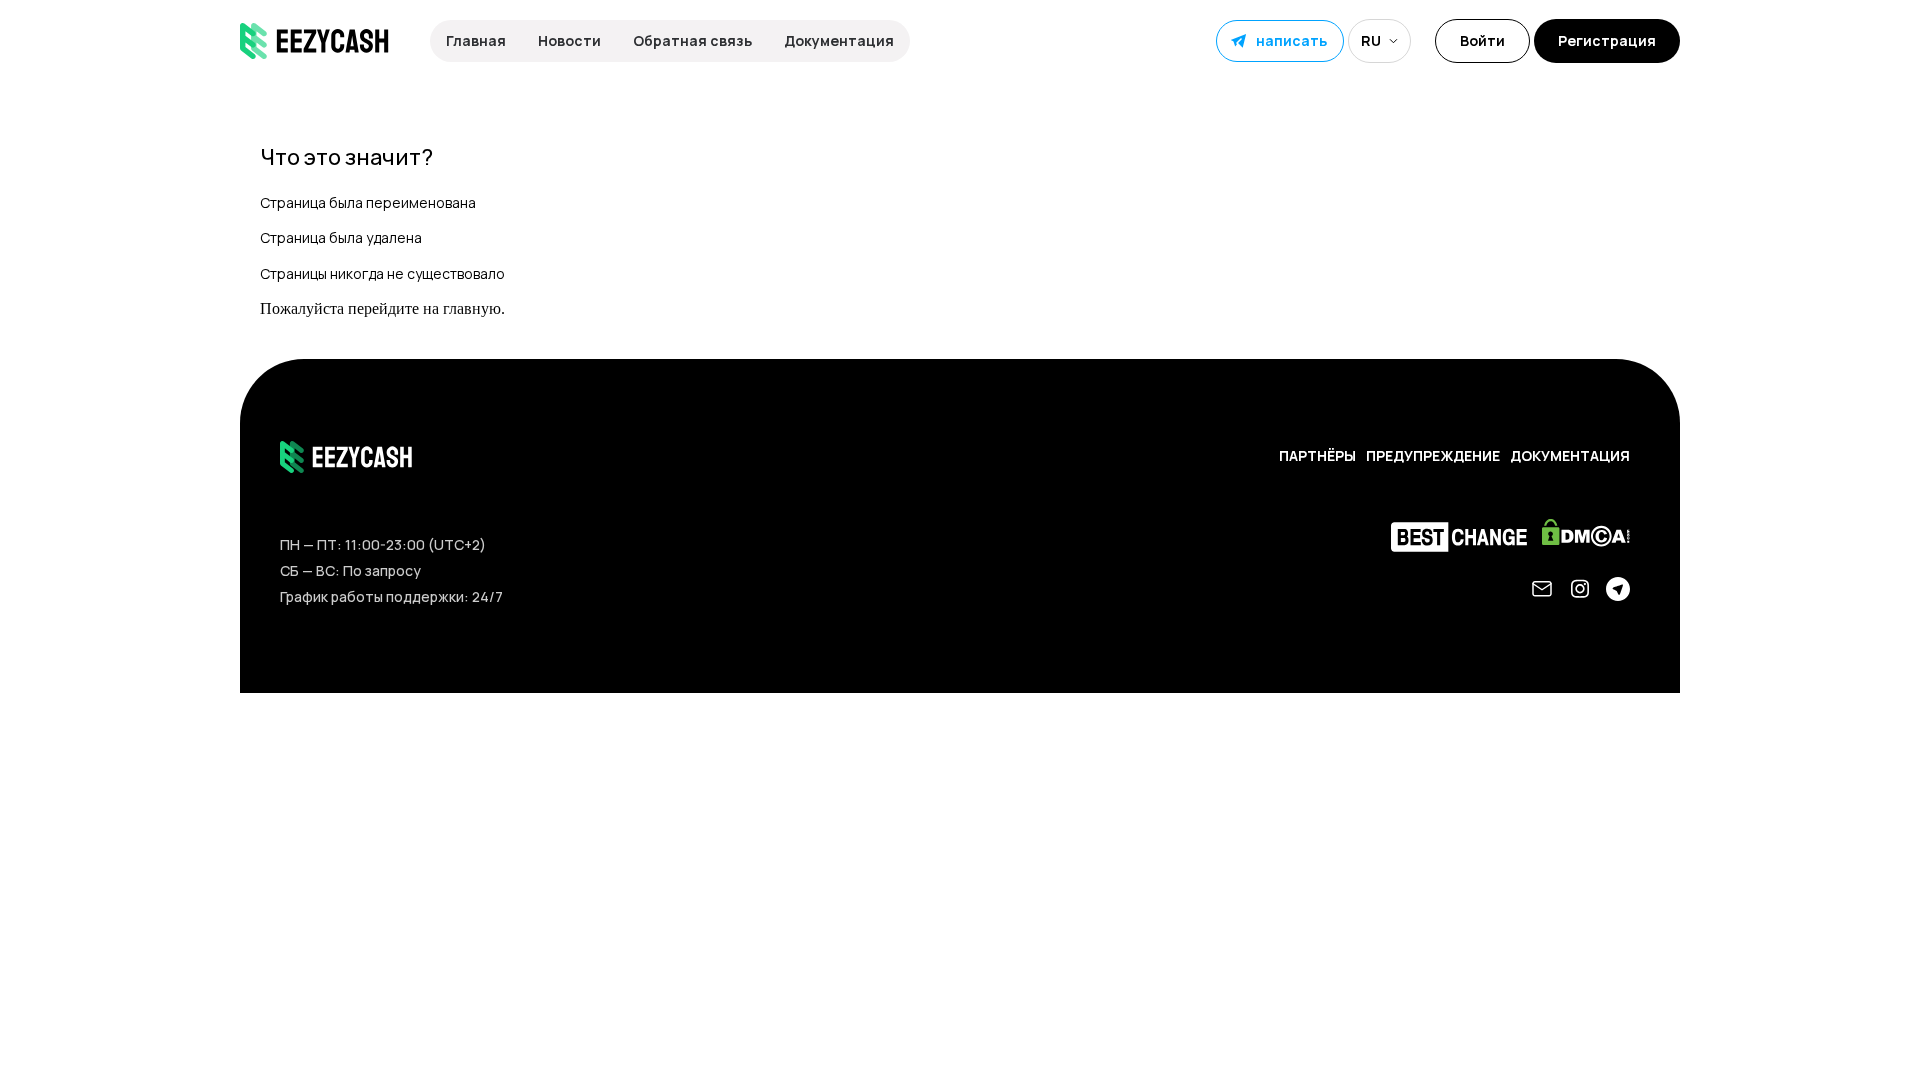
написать (1291, 40)
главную (472, 308)
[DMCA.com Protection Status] (1591, 537)
